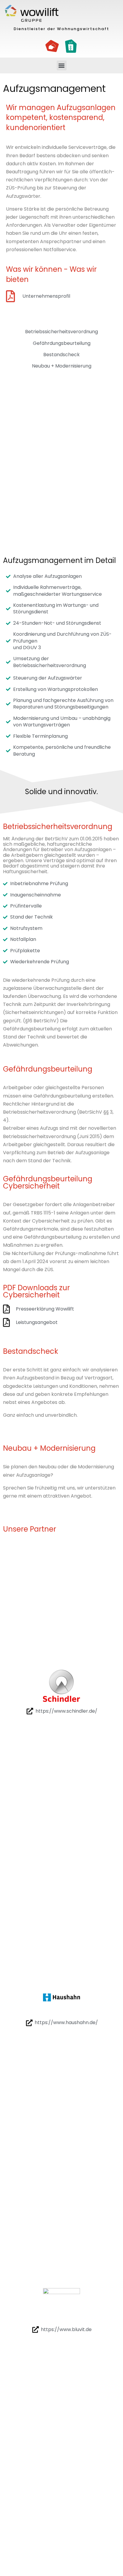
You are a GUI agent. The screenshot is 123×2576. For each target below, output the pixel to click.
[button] (62, 65)
